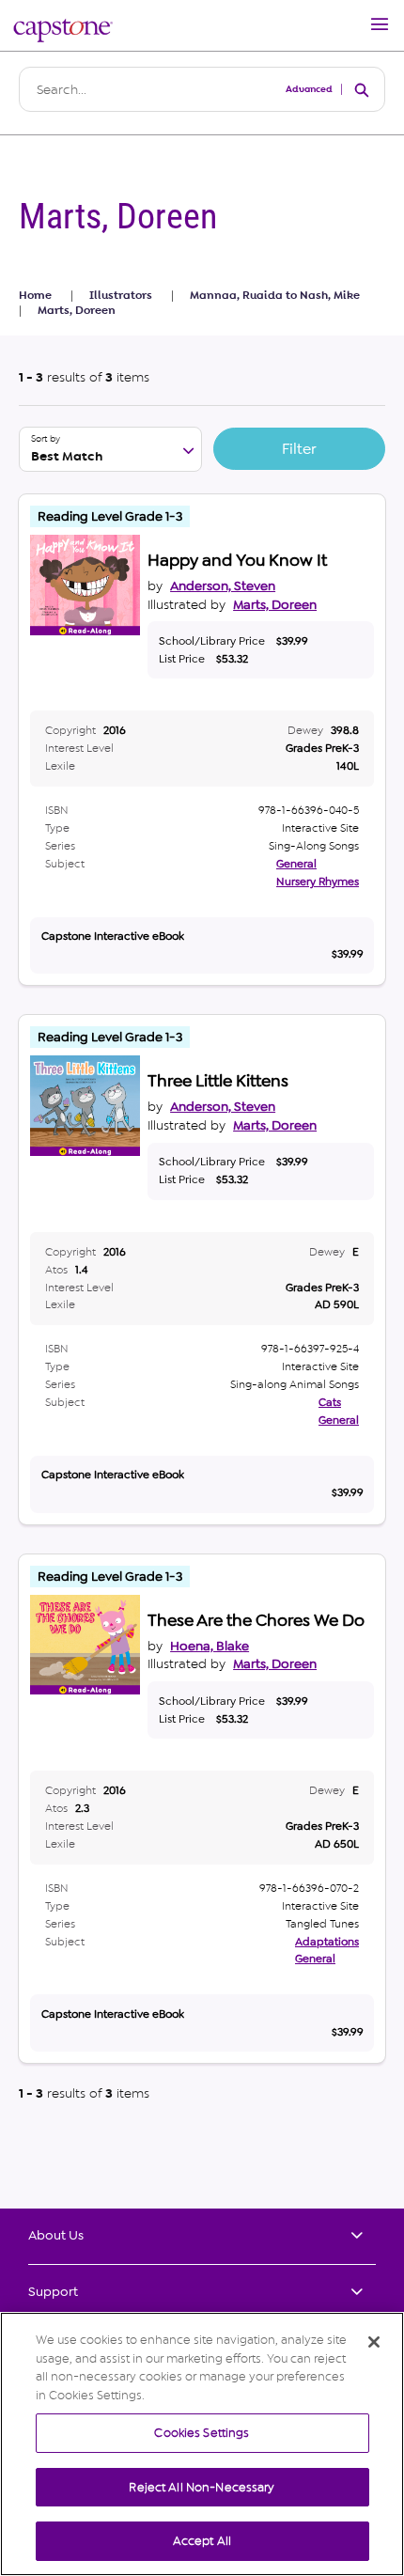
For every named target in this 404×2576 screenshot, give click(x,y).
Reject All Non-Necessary (202, 2487)
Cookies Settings (202, 2433)
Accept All (202, 2541)
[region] (202, 2444)
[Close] (374, 2342)
